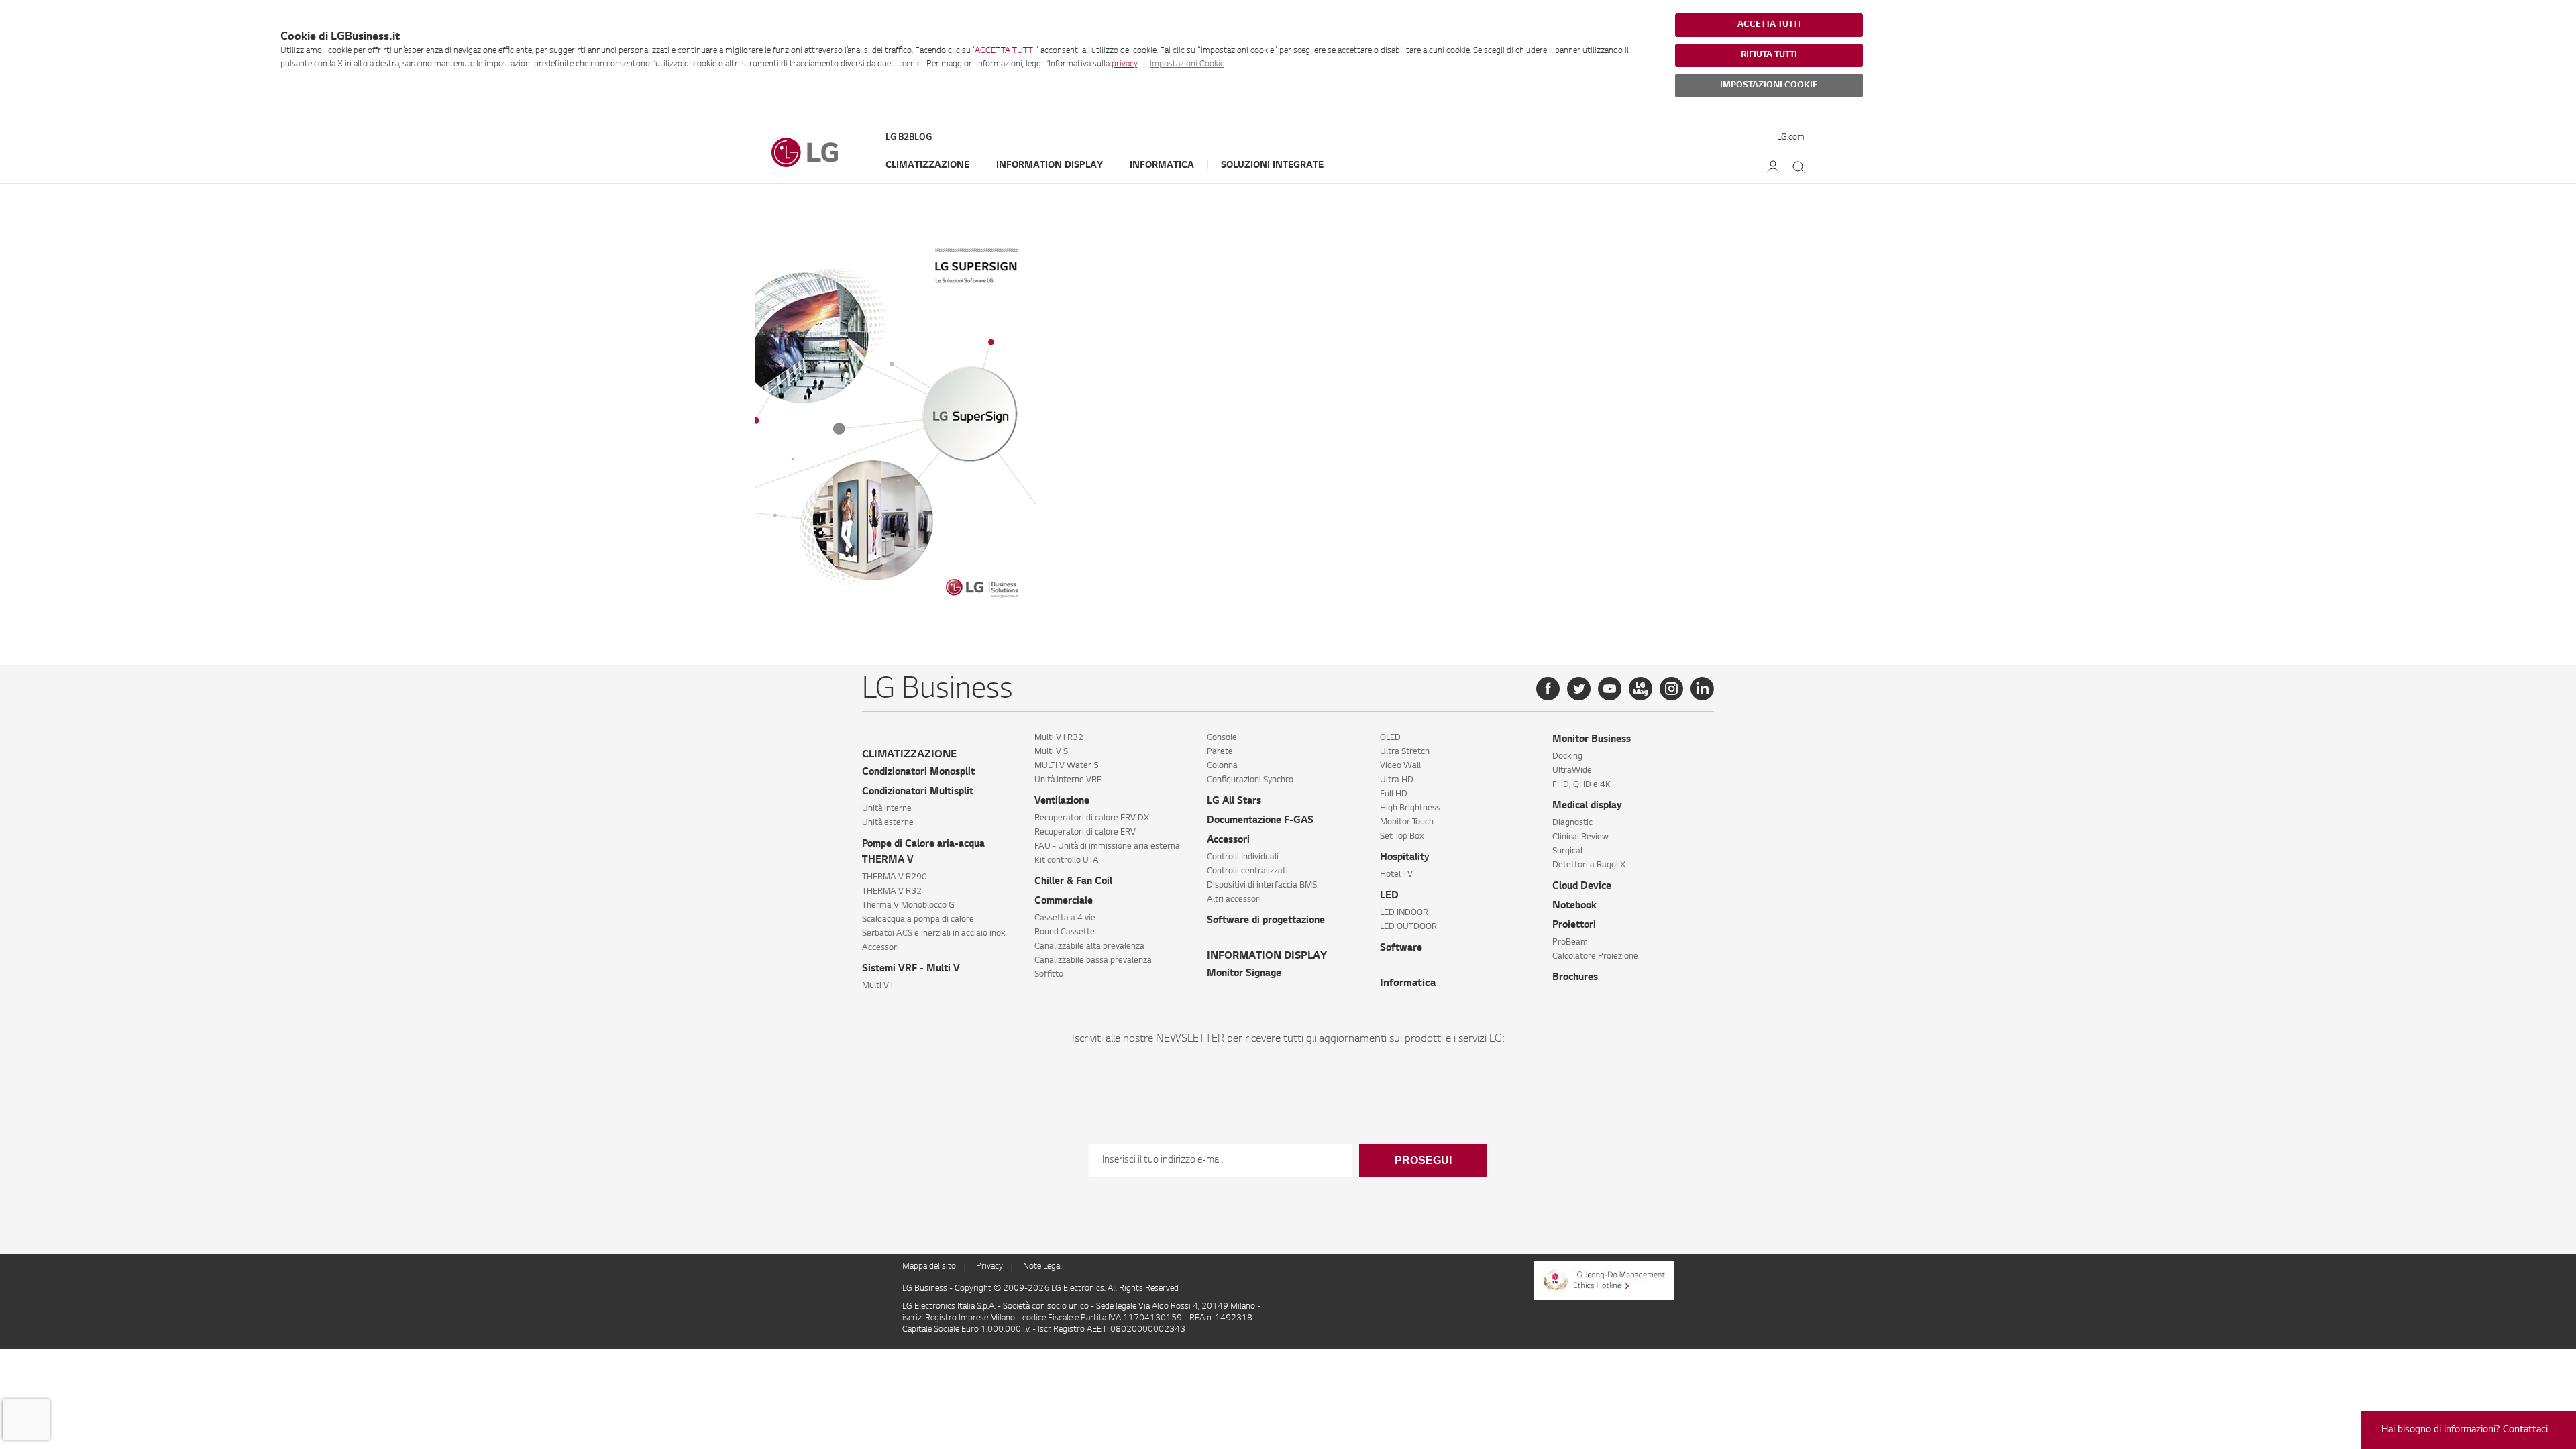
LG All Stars (1234, 802)
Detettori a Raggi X (1589, 865)
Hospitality (1405, 858)
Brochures (1575, 978)
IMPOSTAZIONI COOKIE (1769, 85)
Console (1222, 738)
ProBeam (1570, 943)
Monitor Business (1592, 740)
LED (1389, 896)
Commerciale (1064, 902)
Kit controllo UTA (1067, 861)
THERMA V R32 (892, 892)
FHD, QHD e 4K (1581, 785)
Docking (1567, 757)
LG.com (1791, 138)
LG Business (926, 1289)
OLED (1390, 738)
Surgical (1567, 851)
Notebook (1574, 906)
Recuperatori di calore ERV (1085, 833)
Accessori (880, 948)
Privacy (989, 1267)
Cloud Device (1582, 887)
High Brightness (1410, 808)
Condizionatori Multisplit (918, 792)
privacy (1124, 64)
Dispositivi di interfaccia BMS (1262, 885)
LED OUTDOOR (1408, 927)
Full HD (1394, 794)
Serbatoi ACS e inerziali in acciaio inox (933, 934)
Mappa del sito (929, 1267)
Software (1401, 949)
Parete (1220, 752)
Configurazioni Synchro (1250, 780)
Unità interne (887, 809)
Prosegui (1423, 1160)
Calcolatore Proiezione (1595, 957)
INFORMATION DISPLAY (1267, 956)
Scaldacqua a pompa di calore (918, 920)
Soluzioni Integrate (1272, 165)
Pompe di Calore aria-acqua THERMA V (923, 853)
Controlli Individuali (1243, 857)
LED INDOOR (1404, 913)
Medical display (1587, 806)
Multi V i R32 (1059, 738)
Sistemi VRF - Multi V (911, 969)
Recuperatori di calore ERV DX (1092, 818)
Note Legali (1043, 1267)
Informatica (1162, 165)
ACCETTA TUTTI (1005, 51)
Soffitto (1049, 975)
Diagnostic (1572, 823)
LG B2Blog (909, 138)
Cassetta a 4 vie (1065, 918)
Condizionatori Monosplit (918, 773)
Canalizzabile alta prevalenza (1089, 947)
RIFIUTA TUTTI (1769, 55)
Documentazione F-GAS (1260, 821)
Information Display (1050, 165)
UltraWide (1572, 771)
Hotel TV (1396, 875)
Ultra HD (1397, 780)
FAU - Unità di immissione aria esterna (1107, 847)
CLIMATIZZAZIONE (909, 755)
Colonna (1222, 766)
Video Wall (1400, 766)
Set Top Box (1402, 837)
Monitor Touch (1407, 822)
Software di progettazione (1266, 921)
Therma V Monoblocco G (908, 906)
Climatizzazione (927, 165)
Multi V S (1051, 752)
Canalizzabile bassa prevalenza (1093, 961)
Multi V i (877, 986)
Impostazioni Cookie (1187, 64)
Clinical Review (1580, 837)
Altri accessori (1234, 900)
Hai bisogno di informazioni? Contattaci (2465, 1430)
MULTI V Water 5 (1067, 766)
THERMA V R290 (895, 877)
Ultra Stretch (1405, 752)
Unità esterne (888, 823)
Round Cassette (1065, 932)
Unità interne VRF (1068, 780)
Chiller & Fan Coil (1073, 882)
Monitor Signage (1244, 974)
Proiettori (1574, 926)
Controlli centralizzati (1247, 871)
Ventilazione (1062, 802)
